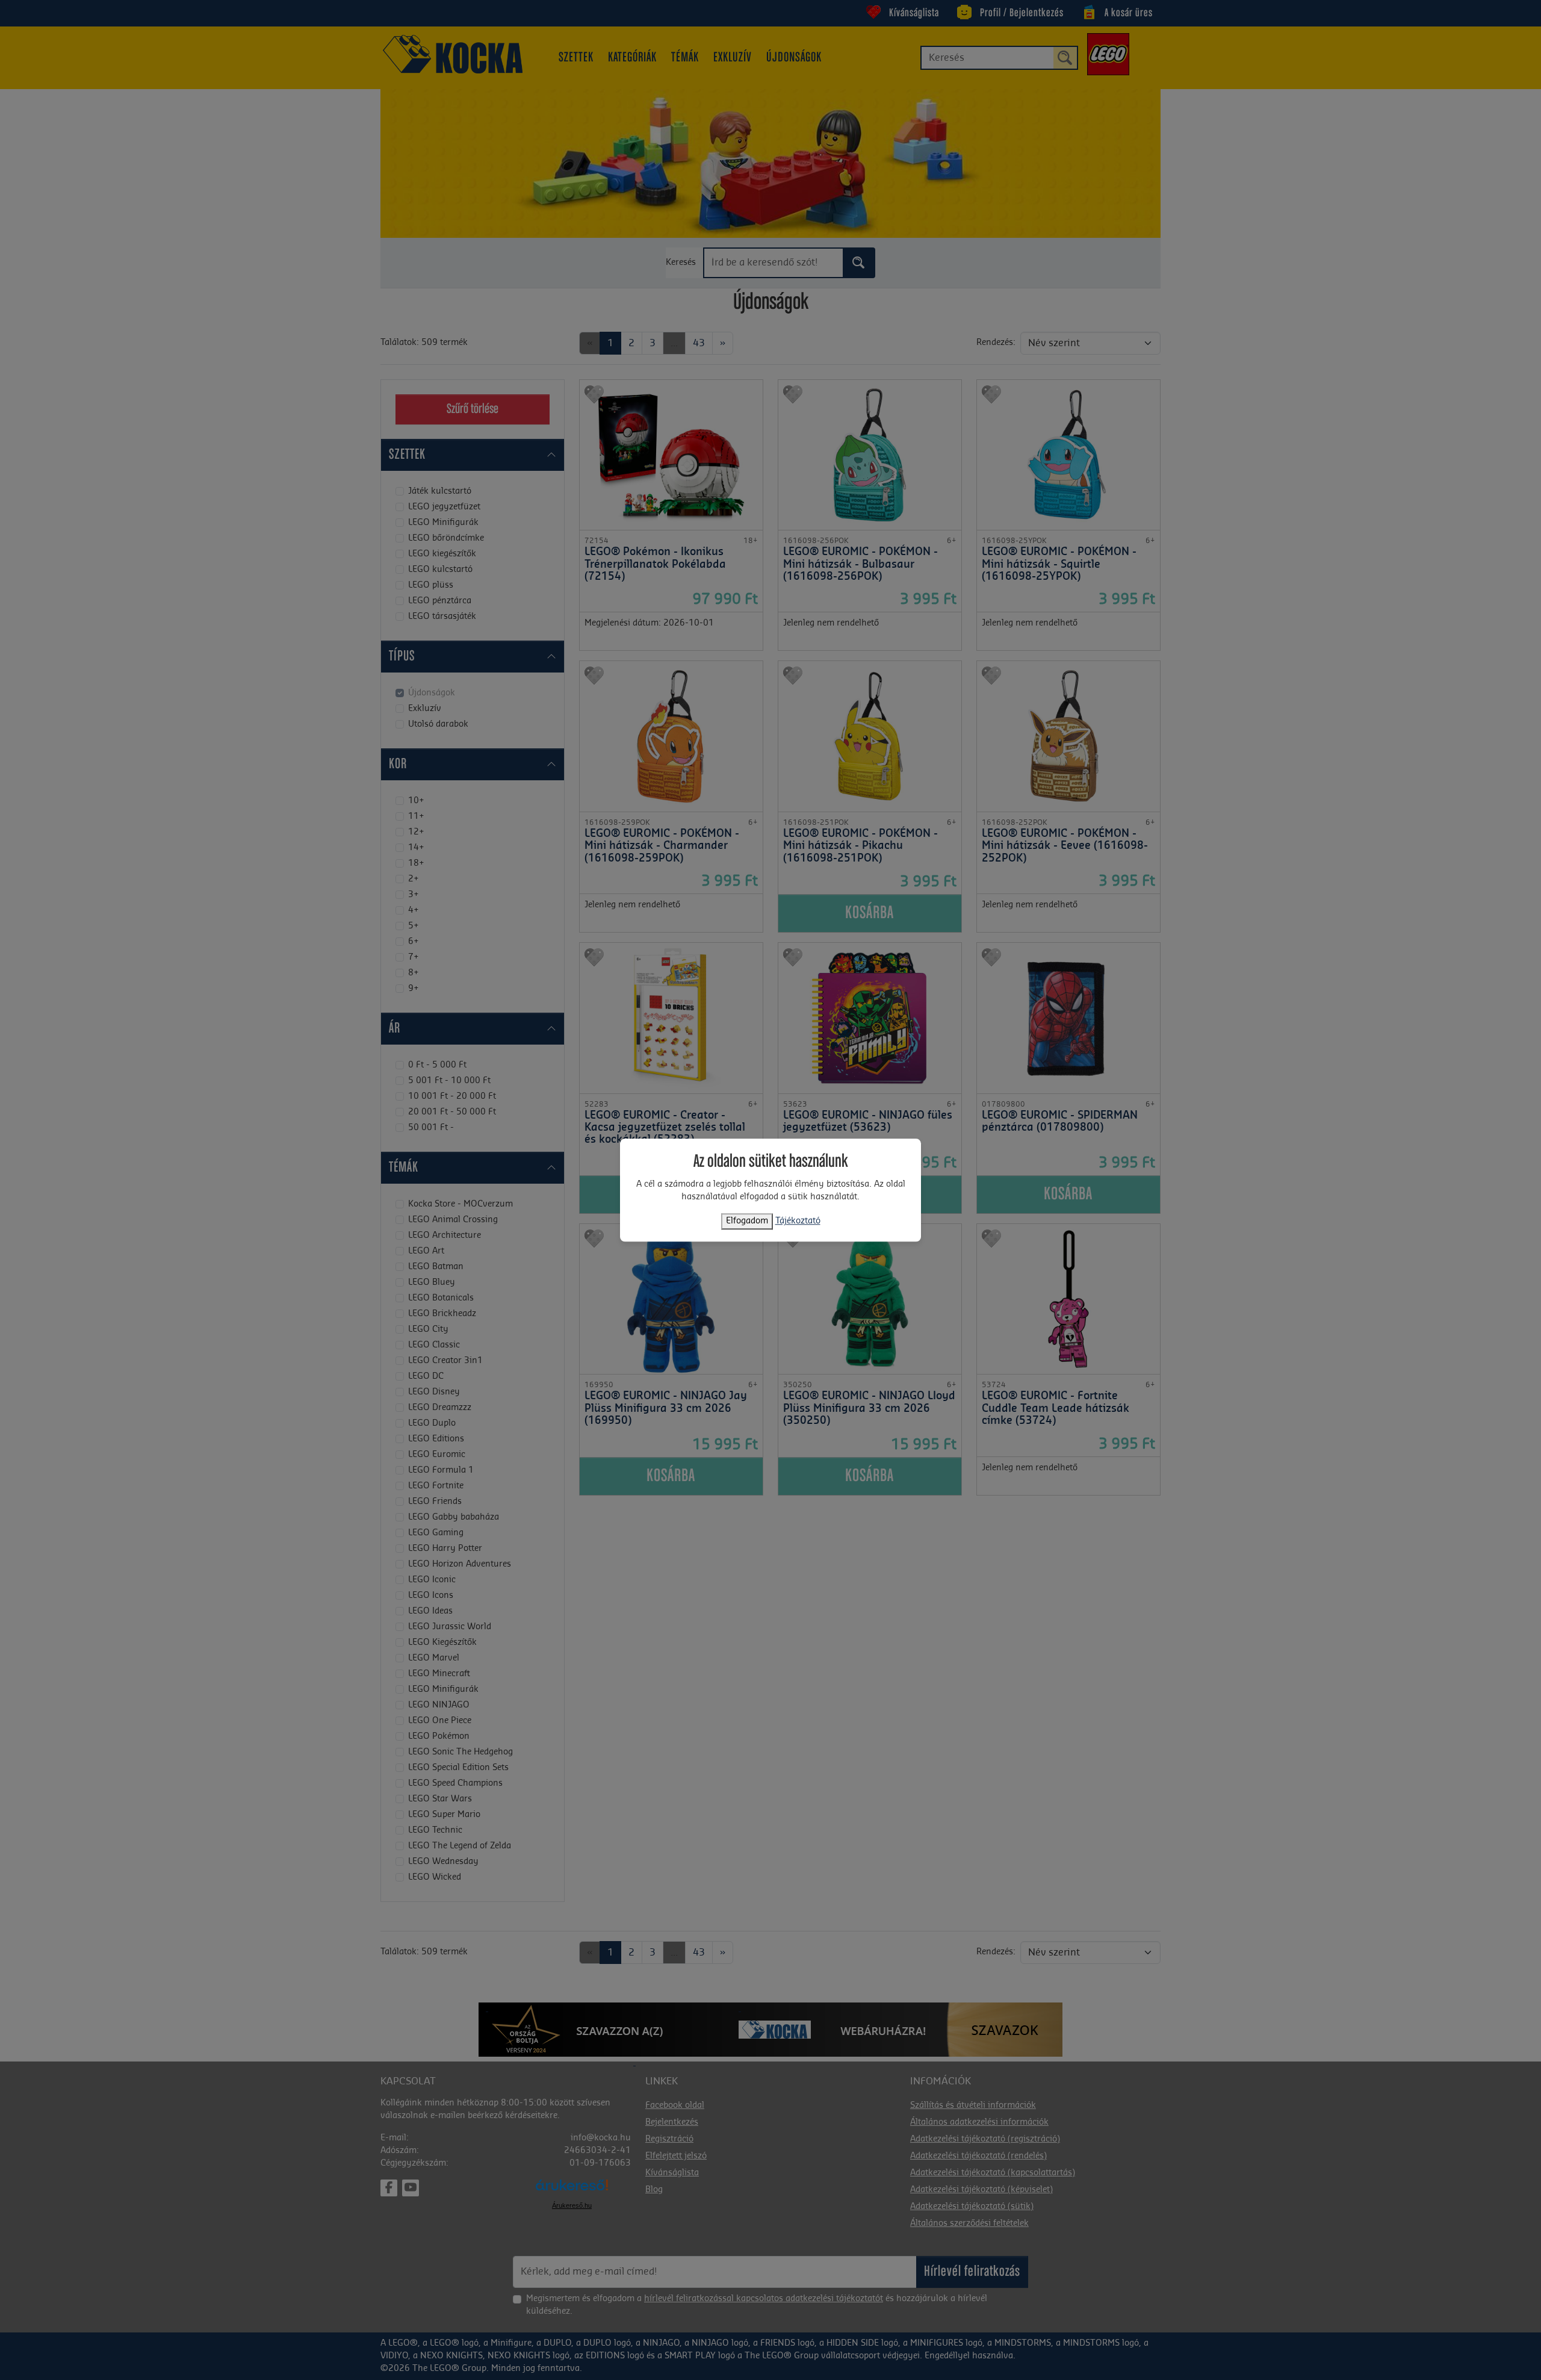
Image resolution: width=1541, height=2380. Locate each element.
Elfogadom (747, 1221)
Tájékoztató (798, 1221)
